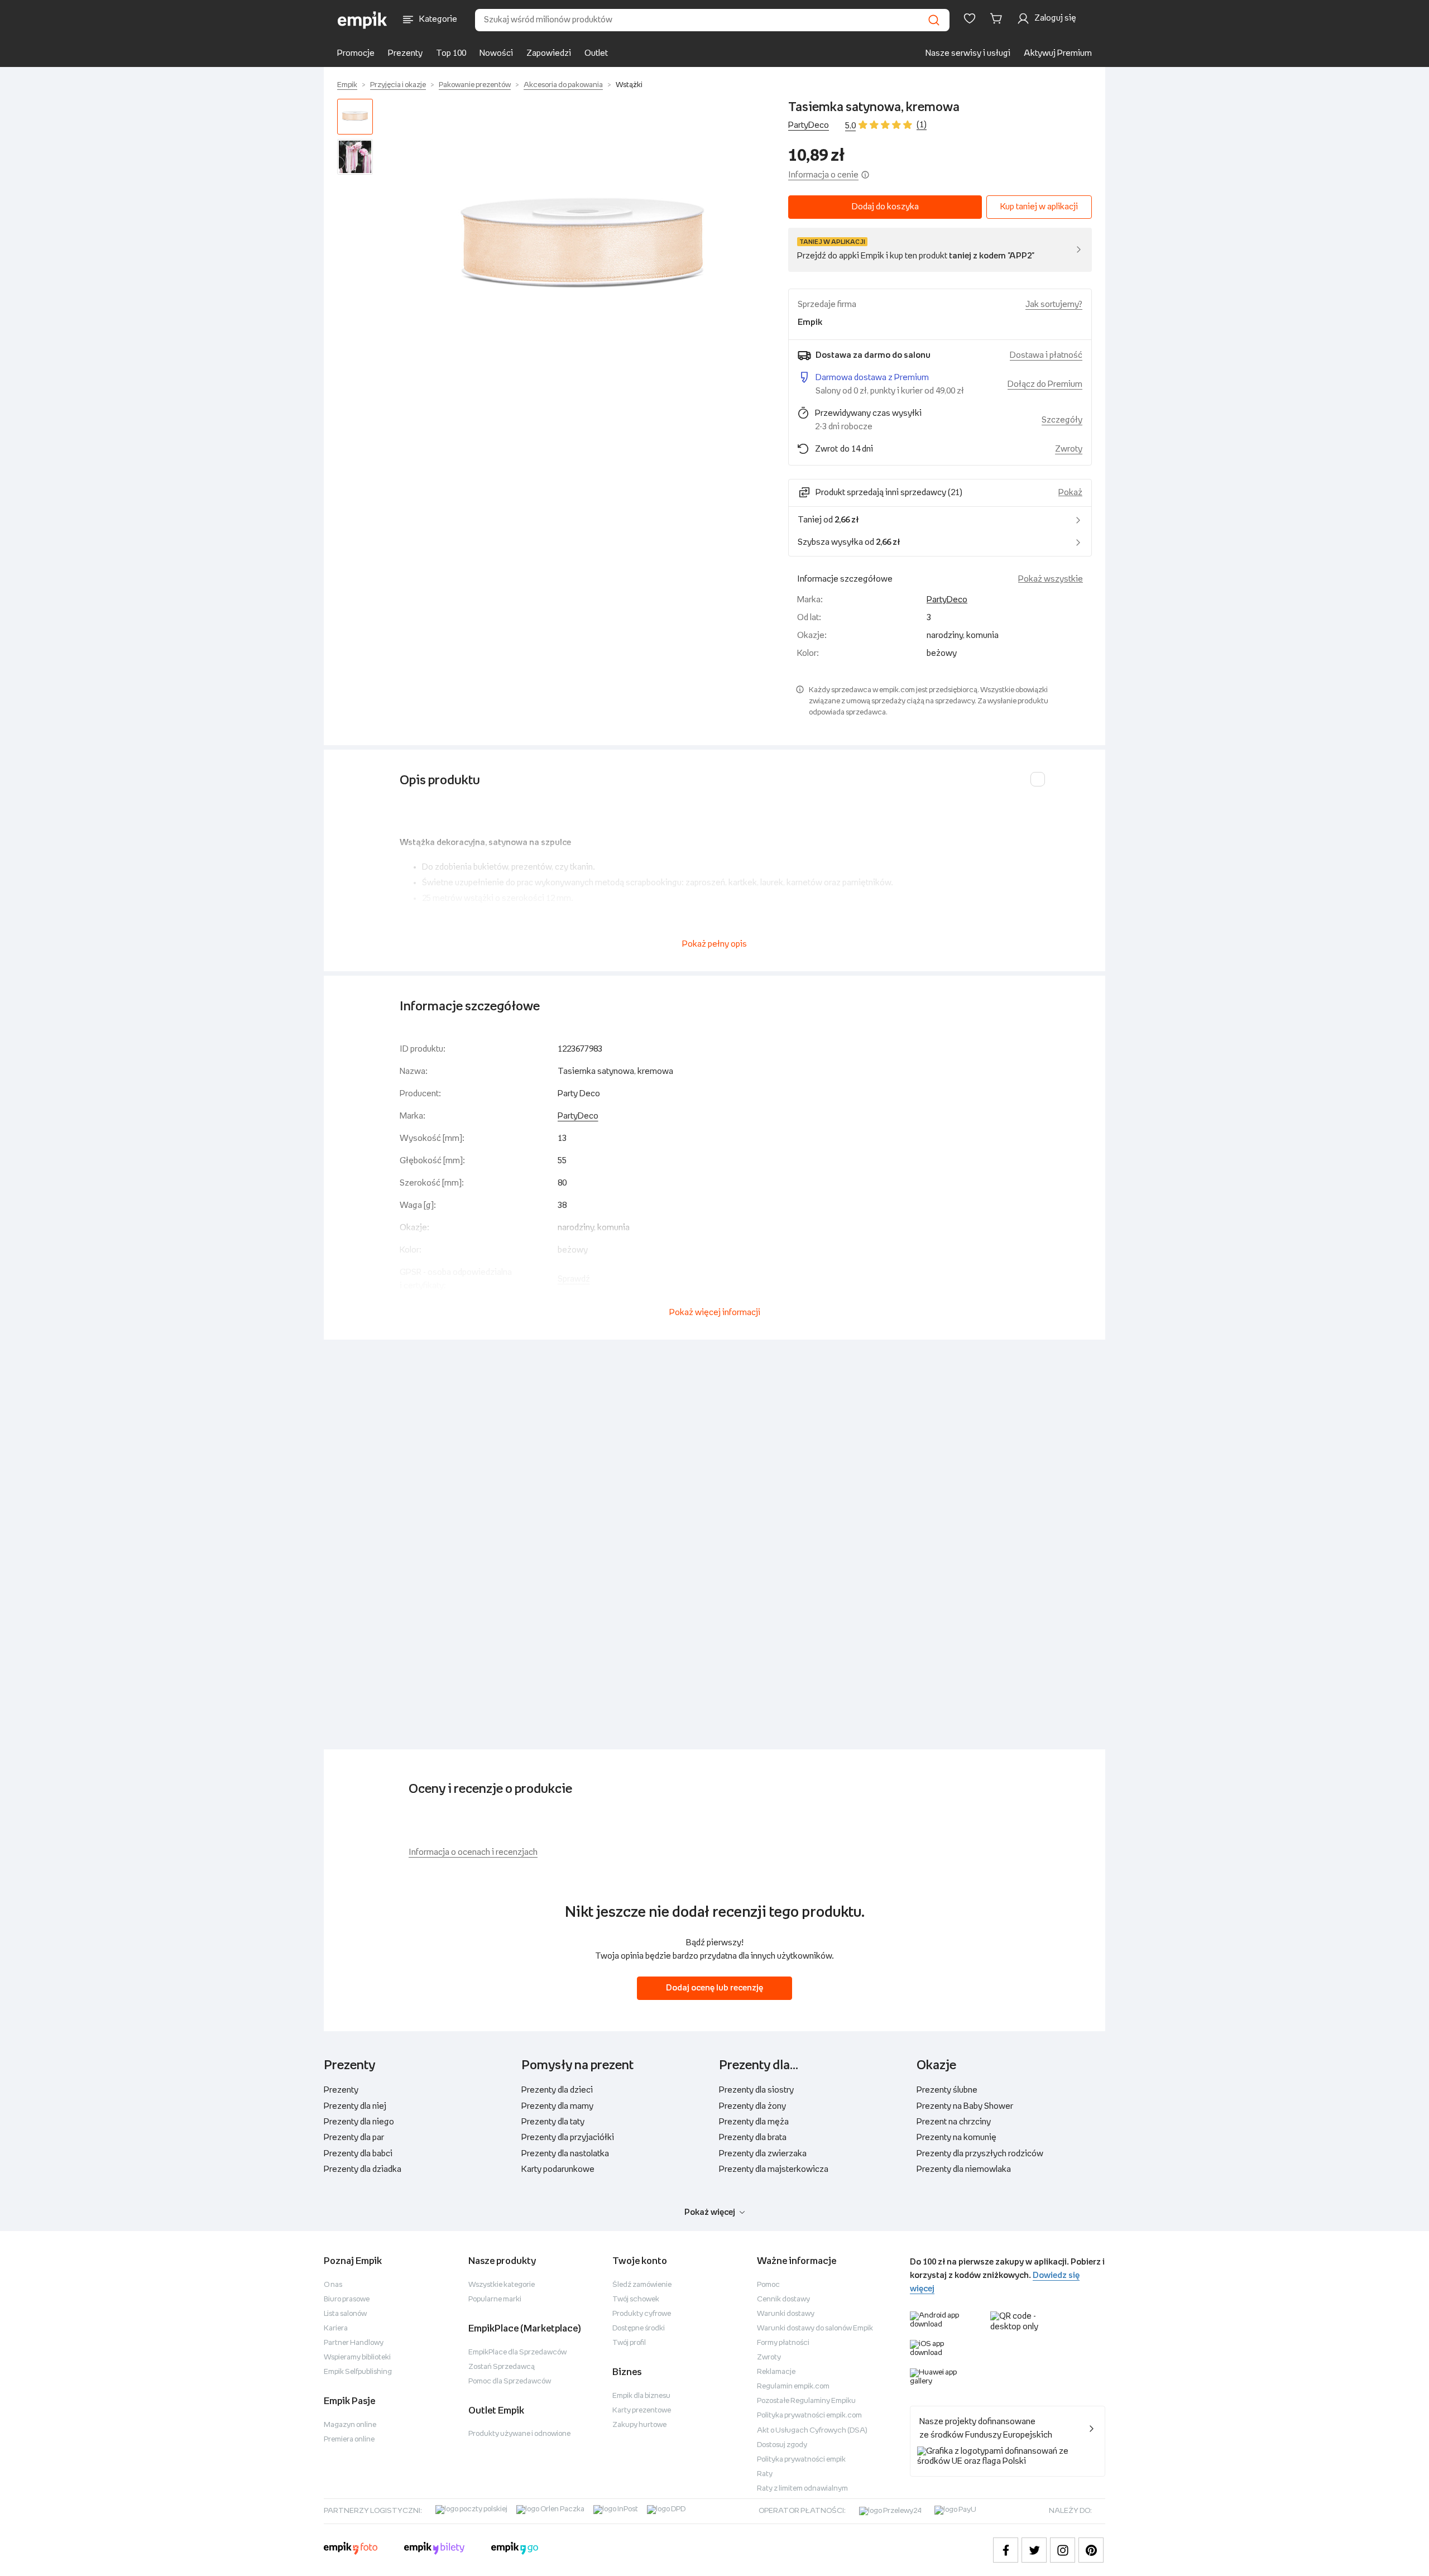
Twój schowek (636, 2299)
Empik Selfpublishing (358, 2372)
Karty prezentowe (642, 2410)
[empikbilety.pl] (435, 2550)
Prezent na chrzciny (954, 2122)
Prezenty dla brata (753, 2138)
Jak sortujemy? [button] (1054, 304)
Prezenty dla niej (355, 2106)
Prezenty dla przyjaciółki (568, 2138)
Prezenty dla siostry (756, 2090)
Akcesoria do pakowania (563, 85)
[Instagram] (1063, 2550)
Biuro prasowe (347, 2299)
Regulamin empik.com (793, 2386)
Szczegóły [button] (1062, 420)
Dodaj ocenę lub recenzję (714, 1988)
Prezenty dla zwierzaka (763, 2154)
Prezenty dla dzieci (557, 2090)
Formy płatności (783, 2343)
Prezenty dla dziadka (363, 2169)
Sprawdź (574, 1279)
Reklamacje (776, 2372)
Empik (347, 85)
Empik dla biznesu (641, 2396)
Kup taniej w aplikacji (1039, 207)
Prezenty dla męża (754, 2122)
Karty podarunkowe (558, 2169)
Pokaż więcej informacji (715, 1313)
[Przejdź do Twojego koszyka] (998, 18)
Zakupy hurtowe (639, 2425)
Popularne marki (495, 2299)
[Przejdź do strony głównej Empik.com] (363, 20)
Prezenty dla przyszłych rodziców (980, 2154)
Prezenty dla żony (752, 2106)
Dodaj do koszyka (885, 207)
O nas (333, 2285)
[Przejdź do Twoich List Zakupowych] (970, 18)
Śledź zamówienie (642, 2285)
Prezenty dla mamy (557, 2106)
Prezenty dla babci (358, 2154)
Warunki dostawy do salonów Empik (815, 2328)
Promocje (356, 53)
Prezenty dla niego (359, 2122)
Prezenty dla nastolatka (565, 2154)
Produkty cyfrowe (642, 2314)
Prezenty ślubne (947, 2090)
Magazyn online (350, 2425)
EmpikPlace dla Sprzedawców (517, 2352)
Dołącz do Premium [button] (1045, 384)
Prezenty (405, 53)
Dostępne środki (639, 2328)
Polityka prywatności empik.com (809, 2416)
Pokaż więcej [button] (710, 2212)
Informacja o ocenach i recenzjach (473, 1852)
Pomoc (768, 2285)
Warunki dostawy (786, 2314)
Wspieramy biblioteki (357, 2357)
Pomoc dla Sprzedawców (510, 2381)
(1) (922, 125)
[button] (583, 251)
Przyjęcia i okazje (398, 85)
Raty (765, 2474)
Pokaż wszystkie (1051, 579)
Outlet (596, 53)
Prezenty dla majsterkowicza (774, 2169)
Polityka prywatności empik (801, 2460)
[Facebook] (1006, 2550)
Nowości (496, 53)
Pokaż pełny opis (714, 944)
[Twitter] (1034, 2550)
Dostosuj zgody (782, 2445)
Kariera (336, 2328)
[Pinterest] (1091, 2550)
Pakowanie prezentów (475, 85)
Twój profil (629, 2343)
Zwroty (769, 2357)
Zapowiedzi (549, 53)
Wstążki (629, 85)
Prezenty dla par (354, 2138)
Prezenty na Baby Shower (965, 2106)
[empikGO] (515, 2550)
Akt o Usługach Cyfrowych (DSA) (812, 2431)
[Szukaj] (934, 20)
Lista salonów (345, 2314)
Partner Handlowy (354, 2343)
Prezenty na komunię (956, 2138)
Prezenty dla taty (553, 2122)
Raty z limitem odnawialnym (802, 2489)
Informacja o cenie (823, 175)
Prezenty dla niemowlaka (964, 2169)
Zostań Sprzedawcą (502, 2367)
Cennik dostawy (783, 2299)
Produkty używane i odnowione (519, 2434)
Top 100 (451, 53)
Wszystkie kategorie (502, 2285)
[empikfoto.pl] (351, 2550)
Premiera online (349, 2440)
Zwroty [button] (1069, 449)
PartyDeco (809, 125)
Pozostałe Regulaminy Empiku (806, 2401)
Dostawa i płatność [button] (1046, 355)
